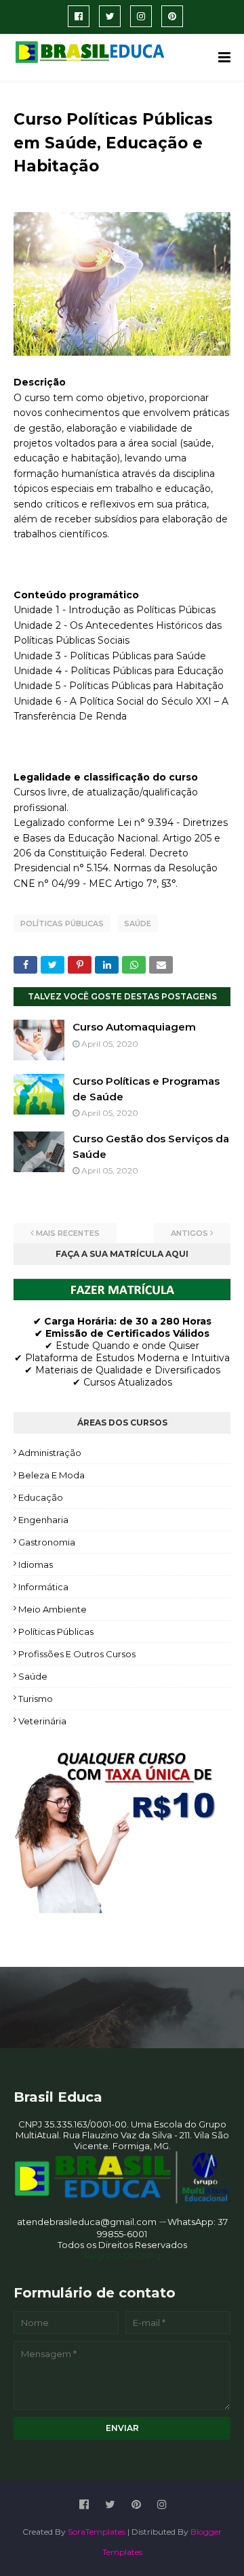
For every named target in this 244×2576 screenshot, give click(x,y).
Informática (43, 1587)
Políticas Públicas (62, 923)
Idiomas (36, 1564)
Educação (41, 1497)
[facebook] (79, 16)
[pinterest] (172, 16)
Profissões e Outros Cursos (77, 1654)
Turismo (36, 1699)
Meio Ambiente (53, 1609)
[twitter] (110, 16)
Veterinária (42, 1721)
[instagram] (141, 16)
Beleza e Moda (52, 1475)
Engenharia (43, 1520)
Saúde (138, 923)
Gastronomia (47, 1542)
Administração (50, 1453)
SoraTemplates (97, 2532)
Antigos (189, 1233)
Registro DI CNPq (122, 2256)
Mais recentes (68, 1233)
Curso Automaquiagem (134, 1027)
